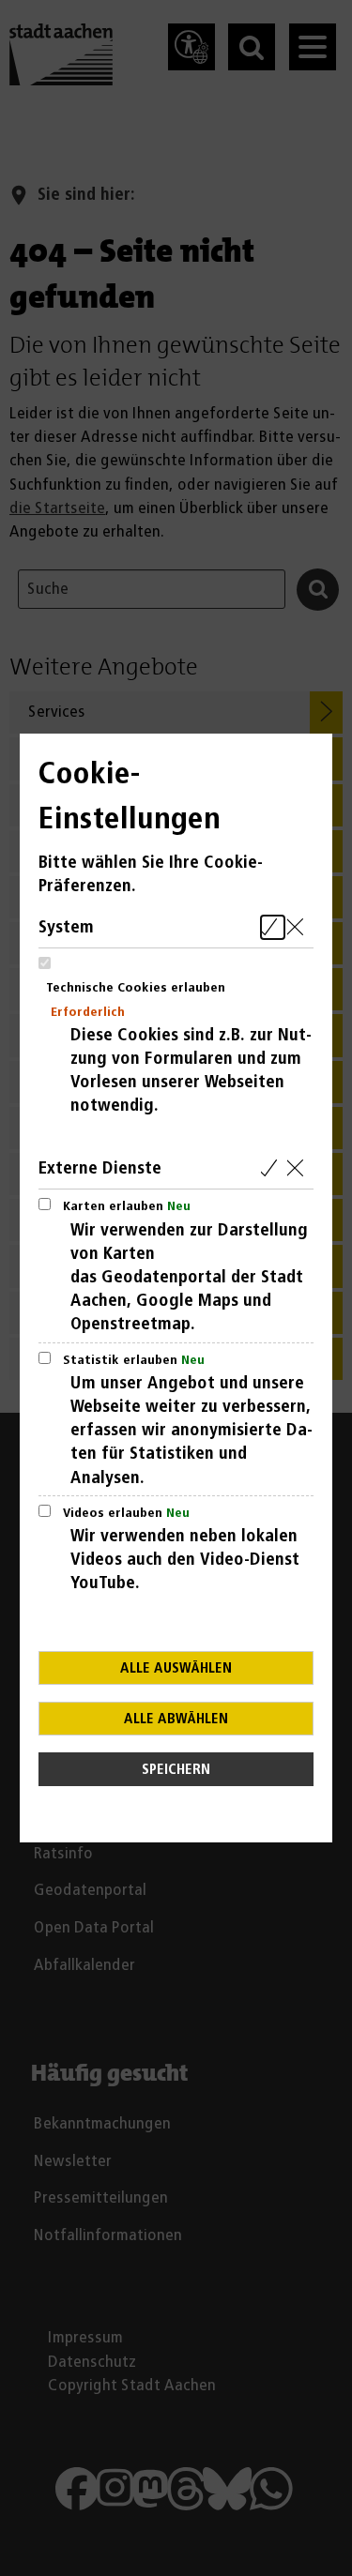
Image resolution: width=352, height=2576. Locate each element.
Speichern (176, 1770)
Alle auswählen (176, 1668)
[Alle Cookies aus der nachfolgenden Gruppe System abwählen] (299, 927)
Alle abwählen (176, 1719)
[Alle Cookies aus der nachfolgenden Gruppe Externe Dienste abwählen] (299, 1168)
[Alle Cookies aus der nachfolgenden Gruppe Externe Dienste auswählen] (273, 1168)
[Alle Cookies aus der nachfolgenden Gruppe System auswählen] (273, 927)
